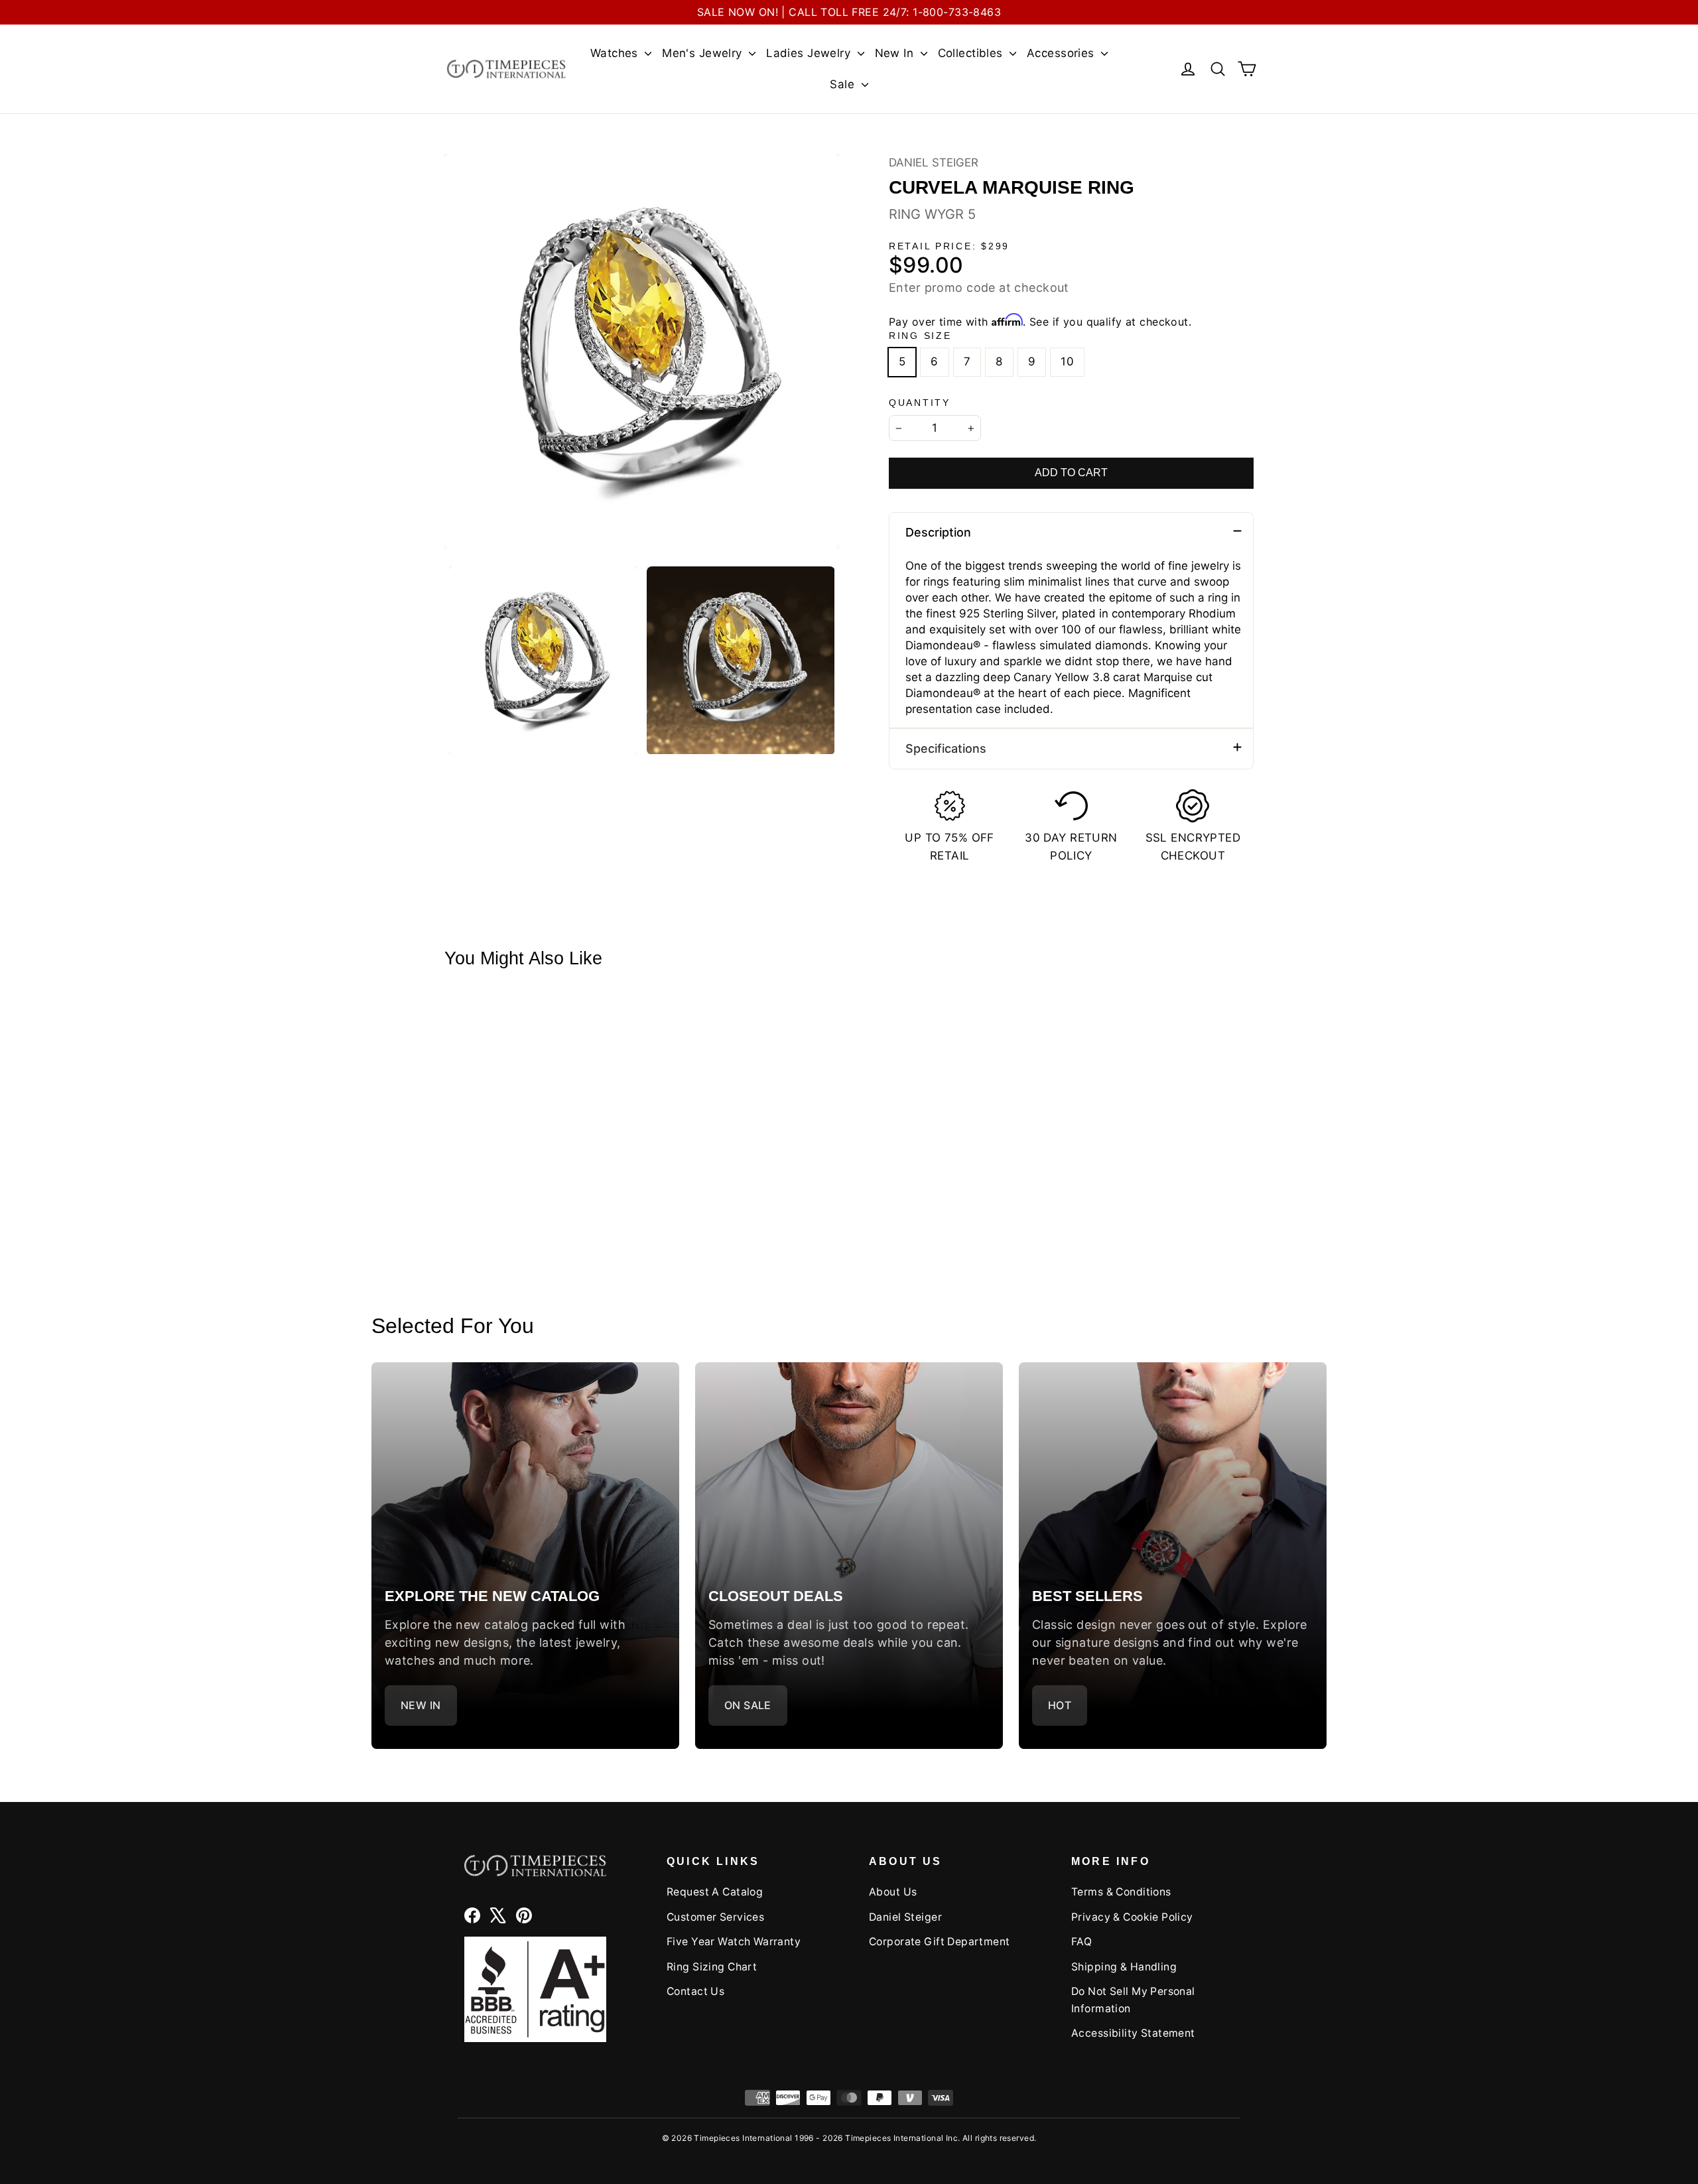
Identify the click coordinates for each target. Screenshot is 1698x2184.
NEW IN (421, 1705)
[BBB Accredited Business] (535, 1989)
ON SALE (748, 1705)
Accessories (1062, 53)
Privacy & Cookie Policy (1132, 1917)
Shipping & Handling (1124, 1967)
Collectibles (972, 53)
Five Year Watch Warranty (734, 1942)
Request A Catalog (715, 1892)
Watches (616, 53)
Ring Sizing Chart (712, 1967)
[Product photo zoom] (642, 351)
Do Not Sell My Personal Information (1133, 2000)
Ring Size (920, 336)
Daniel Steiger (934, 162)
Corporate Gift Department (940, 1942)
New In (896, 53)
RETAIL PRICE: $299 (949, 246)
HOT (1060, 1705)
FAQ (1081, 1942)
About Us (893, 1892)
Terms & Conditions (1121, 1892)
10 (1067, 361)
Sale (844, 84)
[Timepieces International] (506, 69)
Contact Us (695, 1991)
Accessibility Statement (1133, 2033)
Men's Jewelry (704, 53)
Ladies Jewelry (810, 53)
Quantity (920, 403)
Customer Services (715, 1917)
